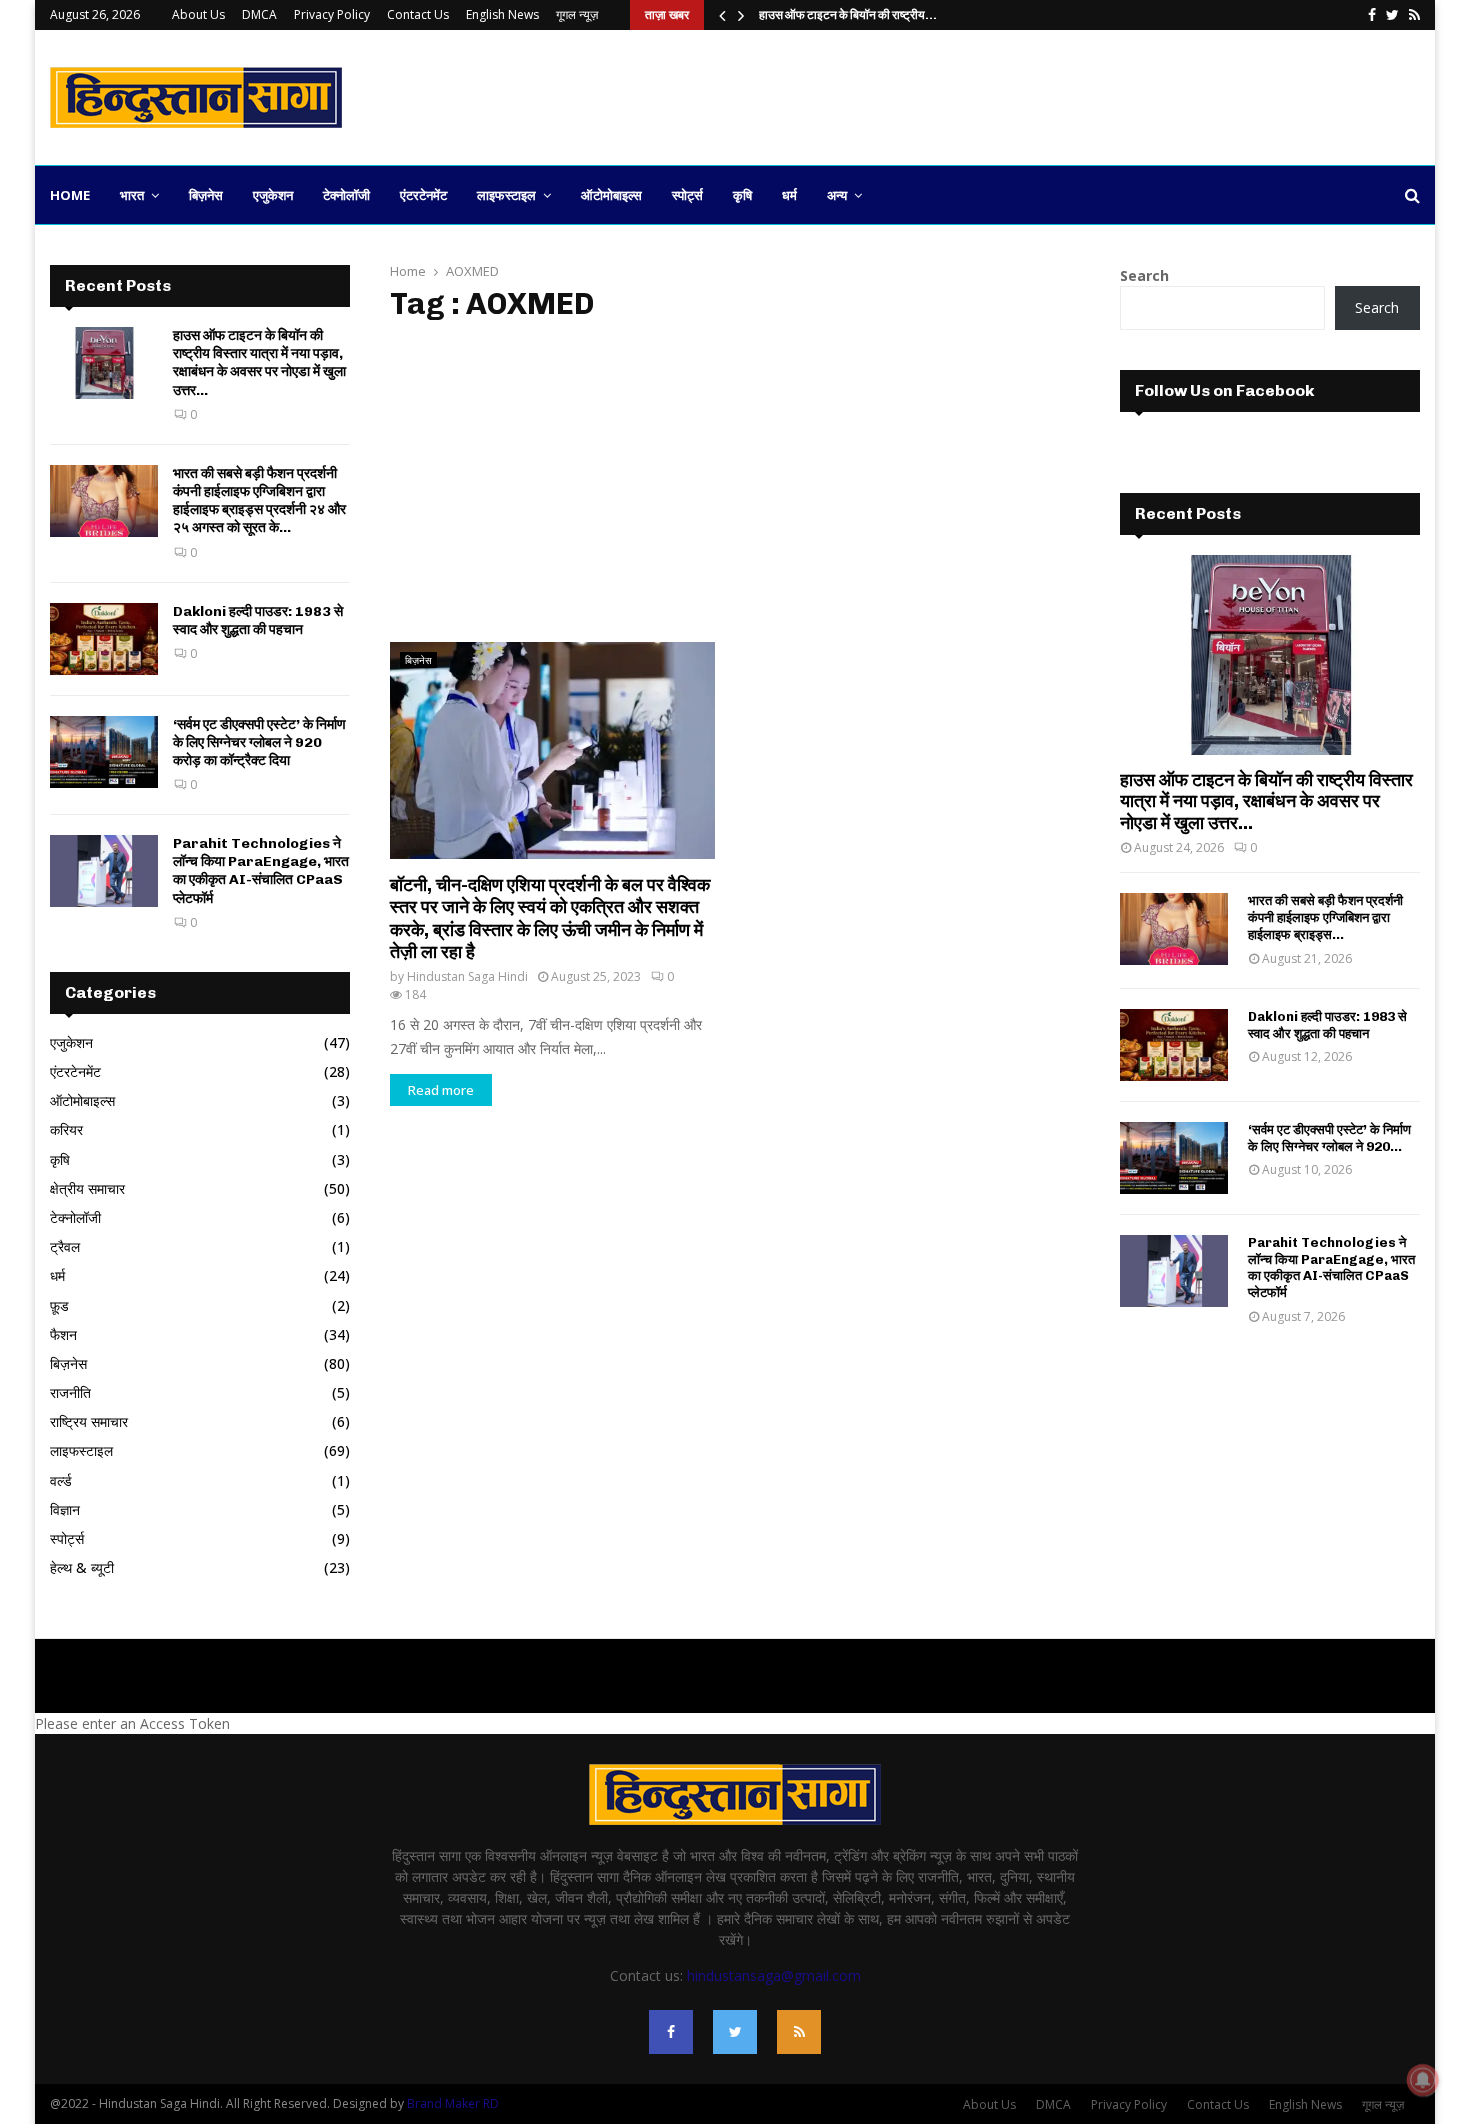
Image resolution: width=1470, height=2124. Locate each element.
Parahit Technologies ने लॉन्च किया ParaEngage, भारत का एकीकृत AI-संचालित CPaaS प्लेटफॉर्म (261, 871)
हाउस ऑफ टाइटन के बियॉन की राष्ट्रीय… (848, 15)
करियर (66, 1129)
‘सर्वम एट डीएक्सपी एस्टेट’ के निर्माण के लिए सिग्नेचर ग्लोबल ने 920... (1329, 1138)
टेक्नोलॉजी (346, 195)
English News (502, 14)
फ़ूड (59, 1305)
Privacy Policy (332, 14)
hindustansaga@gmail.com (774, 1975)
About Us (198, 14)
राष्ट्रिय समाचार (89, 1421)
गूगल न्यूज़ (577, 14)
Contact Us (418, 14)
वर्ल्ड (61, 1480)
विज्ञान (65, 1509)
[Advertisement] (1056, 95)
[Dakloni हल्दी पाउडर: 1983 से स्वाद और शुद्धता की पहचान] (104, 639)
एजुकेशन (273, 195)
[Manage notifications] (1423, 2080)
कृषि (742, 195)
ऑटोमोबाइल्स (611, 195)
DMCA (259, 14)
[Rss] (799, 2032)
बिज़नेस (206, 195)
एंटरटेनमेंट (423, 195)
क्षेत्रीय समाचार (87, 1188)
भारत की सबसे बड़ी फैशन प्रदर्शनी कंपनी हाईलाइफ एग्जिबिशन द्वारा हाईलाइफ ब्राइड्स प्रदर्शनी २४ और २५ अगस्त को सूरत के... (259, 501)
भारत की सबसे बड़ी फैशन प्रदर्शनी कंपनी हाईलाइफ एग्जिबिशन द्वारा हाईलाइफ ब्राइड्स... (1325, 917)
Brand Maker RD (453, 2103)
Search (1144, 275)
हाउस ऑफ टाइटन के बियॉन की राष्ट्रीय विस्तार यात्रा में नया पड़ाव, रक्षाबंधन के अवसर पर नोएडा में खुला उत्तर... (259, 363)
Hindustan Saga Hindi (467, 976)
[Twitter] (735, 2032)
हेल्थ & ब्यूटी (82, 1567)
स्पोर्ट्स (687, 195)
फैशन (63, 1334)
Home (70, 195)
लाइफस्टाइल (506, 195)
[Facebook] (671, 2032)
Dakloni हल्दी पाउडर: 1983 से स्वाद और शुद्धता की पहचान (258, 620)
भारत (132, 195)
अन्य (837, 195)
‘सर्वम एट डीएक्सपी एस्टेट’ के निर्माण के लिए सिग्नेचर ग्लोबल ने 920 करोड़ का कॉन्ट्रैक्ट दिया (259, 742)
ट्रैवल (65, 1246)
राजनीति (70, 1392)
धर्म (789, 195)
